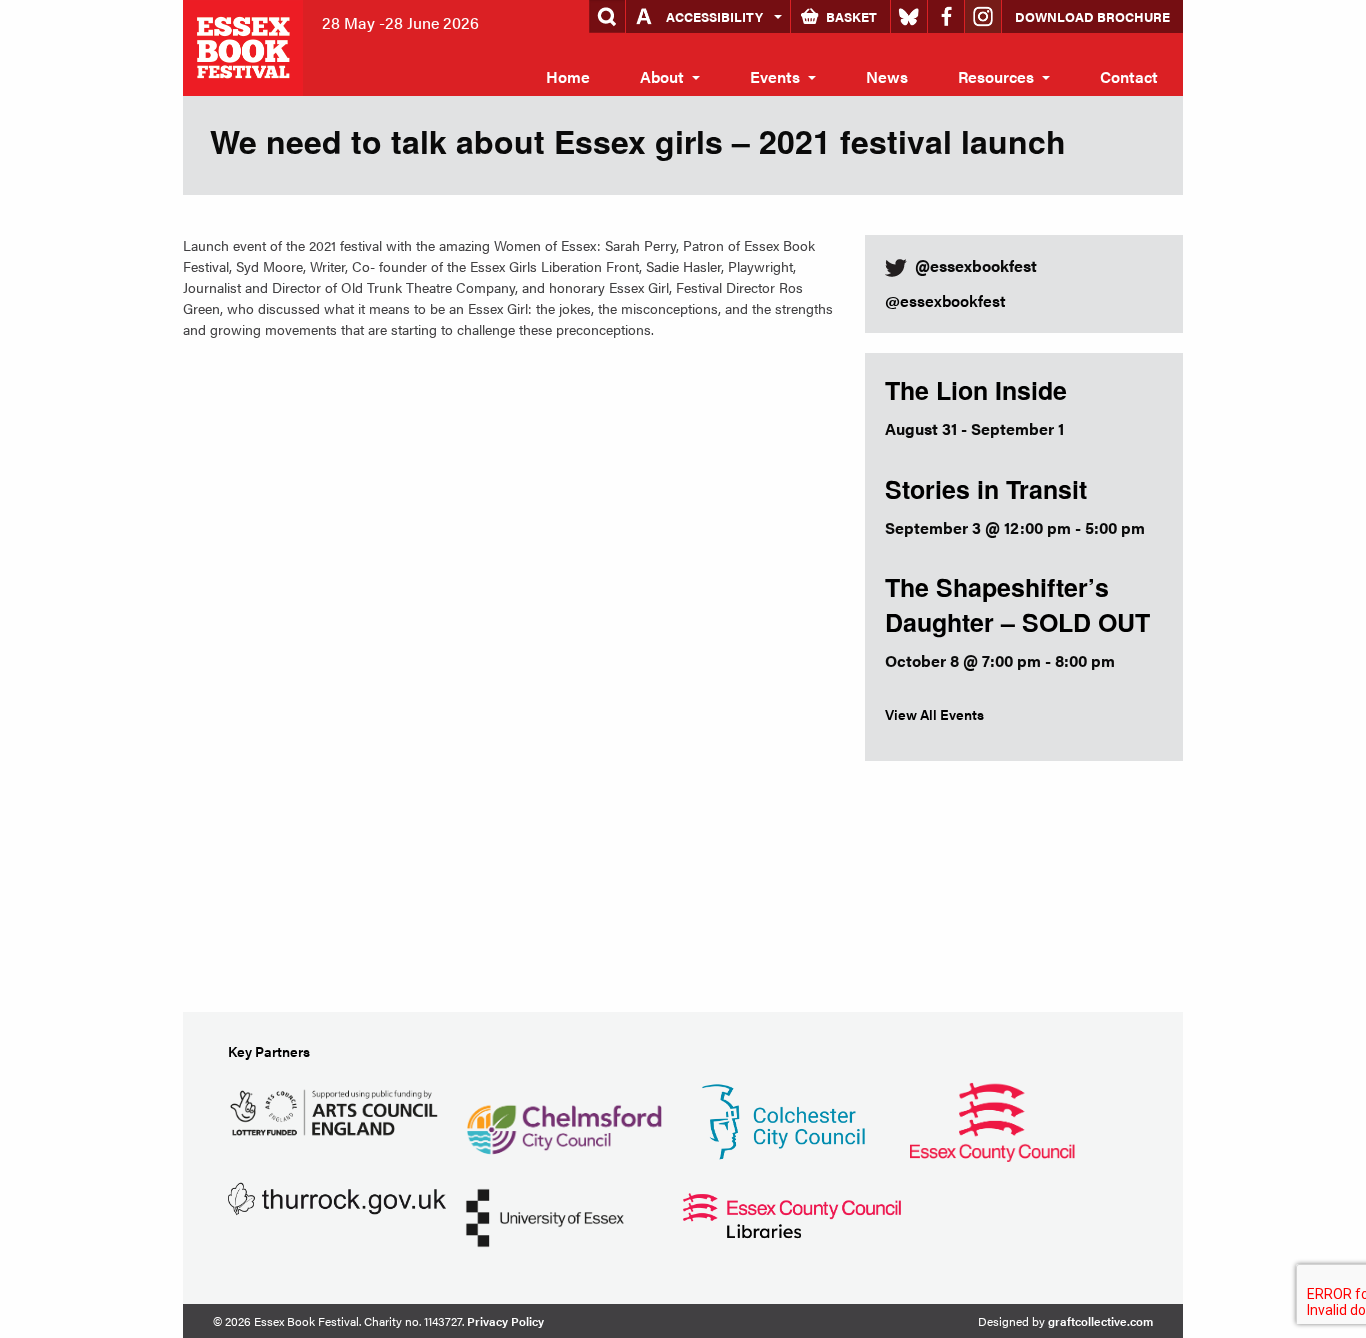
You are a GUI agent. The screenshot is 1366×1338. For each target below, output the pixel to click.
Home (568, 76)
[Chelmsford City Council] (563, 1119)
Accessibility (714, 16)
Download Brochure (1092, 16)
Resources (996, 76)
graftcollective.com (1100, 1321)
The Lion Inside (976, 390)
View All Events (934, 714)
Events (775, 76)
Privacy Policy (505, 1321)
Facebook (946, 16)
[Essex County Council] (992, 1119)
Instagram (983, 16)
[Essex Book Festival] (245, 45)
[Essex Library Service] (792, 1213)
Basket (851, 16)
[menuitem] (568, 77)
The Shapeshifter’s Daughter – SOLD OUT (1017, 604)
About (662, 76)
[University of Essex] (545, 1215)
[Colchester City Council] (783, 1119)
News (887, 76)
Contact (1129, 76)
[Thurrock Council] (337, 1196)
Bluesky (909, 16)
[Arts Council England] (337, 1109)
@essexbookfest (945, 300)
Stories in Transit (986, 489)
